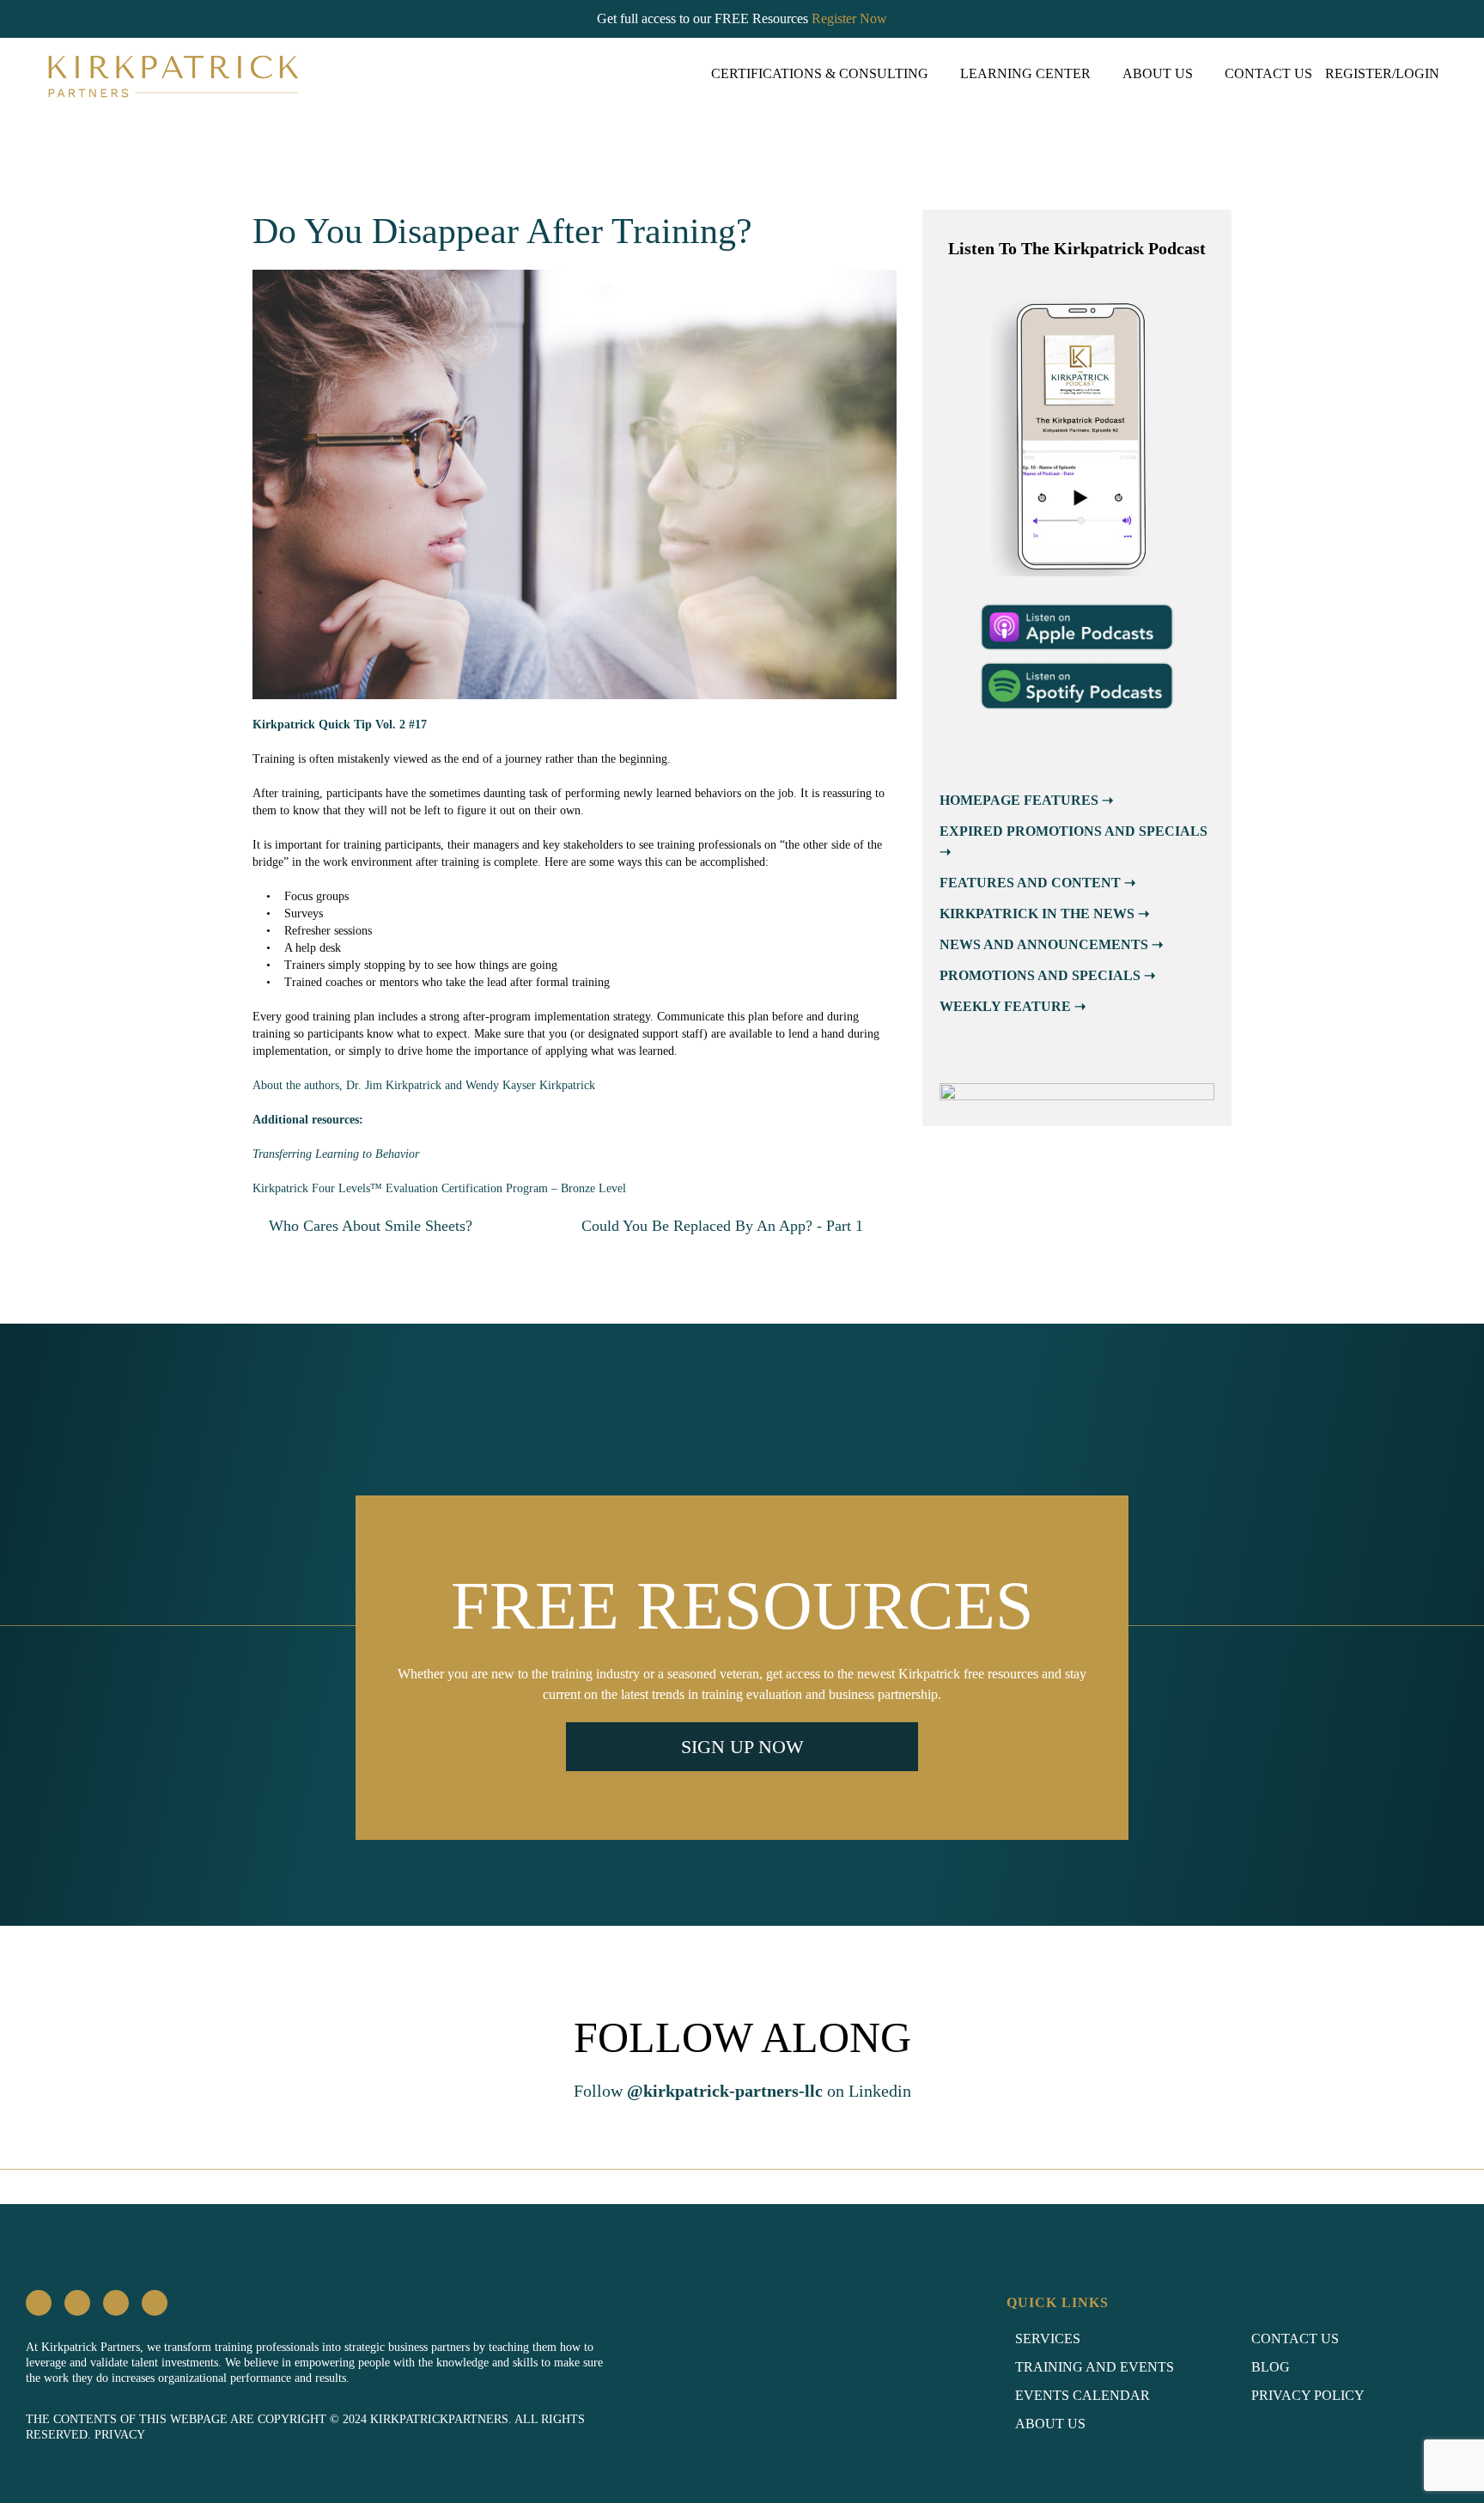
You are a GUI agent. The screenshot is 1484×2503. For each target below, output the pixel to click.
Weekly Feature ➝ (1013, 1006)
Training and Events (1095, 2367)
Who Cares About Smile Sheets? (368, 1226)
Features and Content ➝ (1037, 883)
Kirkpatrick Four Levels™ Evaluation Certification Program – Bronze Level (439, 1188)
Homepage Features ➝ (1026, 800)
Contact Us (1268, 73)
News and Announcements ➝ (1051, 944)
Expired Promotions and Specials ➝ (1073, 841)
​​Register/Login (1382, 73)
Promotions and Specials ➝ (1047, 975)
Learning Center (1025, 73)
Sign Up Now (742, 1747)
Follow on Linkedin (742, 2091)
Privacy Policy (1308, 2395)
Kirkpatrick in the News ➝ (1044, 914)
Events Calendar (1083, 2395)
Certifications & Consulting (820, 73)
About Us (1158, 73)
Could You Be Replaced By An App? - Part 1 (724, 1226)
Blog (1271, 2367)
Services (1048, 2339)
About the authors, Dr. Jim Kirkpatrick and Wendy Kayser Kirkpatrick (424, 1085)
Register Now (849, 18)
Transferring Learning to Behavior (336, 1154)
